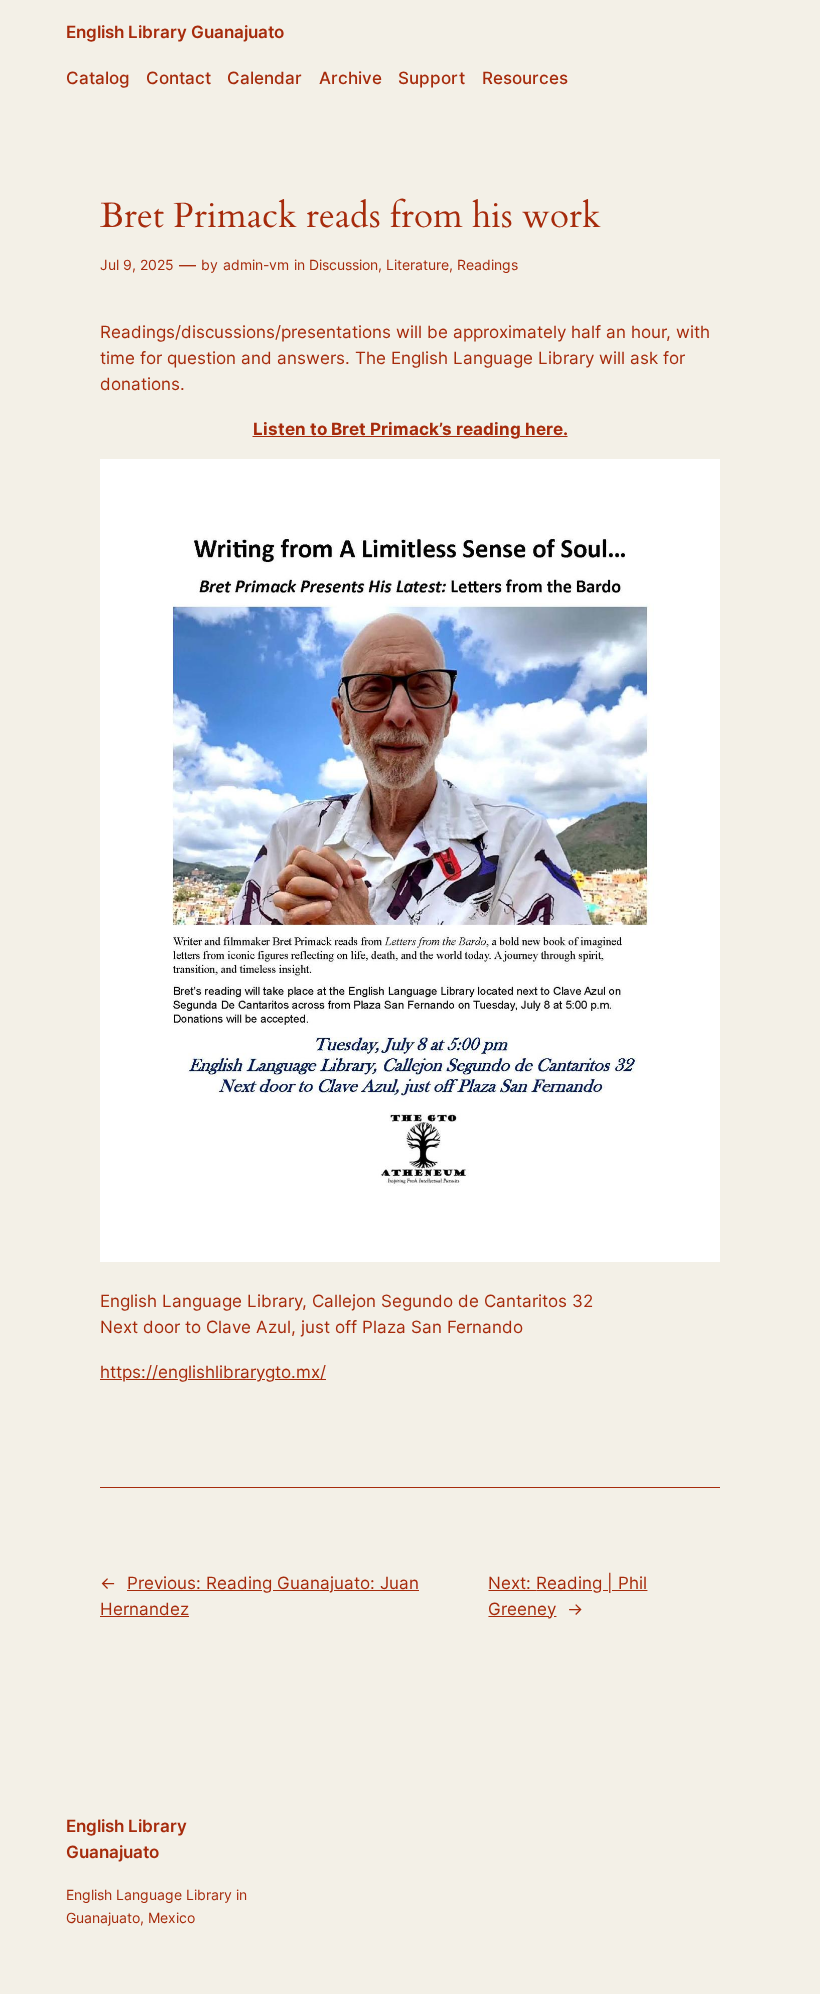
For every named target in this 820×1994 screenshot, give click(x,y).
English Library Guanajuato (175, 32)
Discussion (343, 264)
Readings (487, 264)
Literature (417, 264)
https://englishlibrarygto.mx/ (213, 1372)
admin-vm (256, 264)
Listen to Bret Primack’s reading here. (410, 429)
